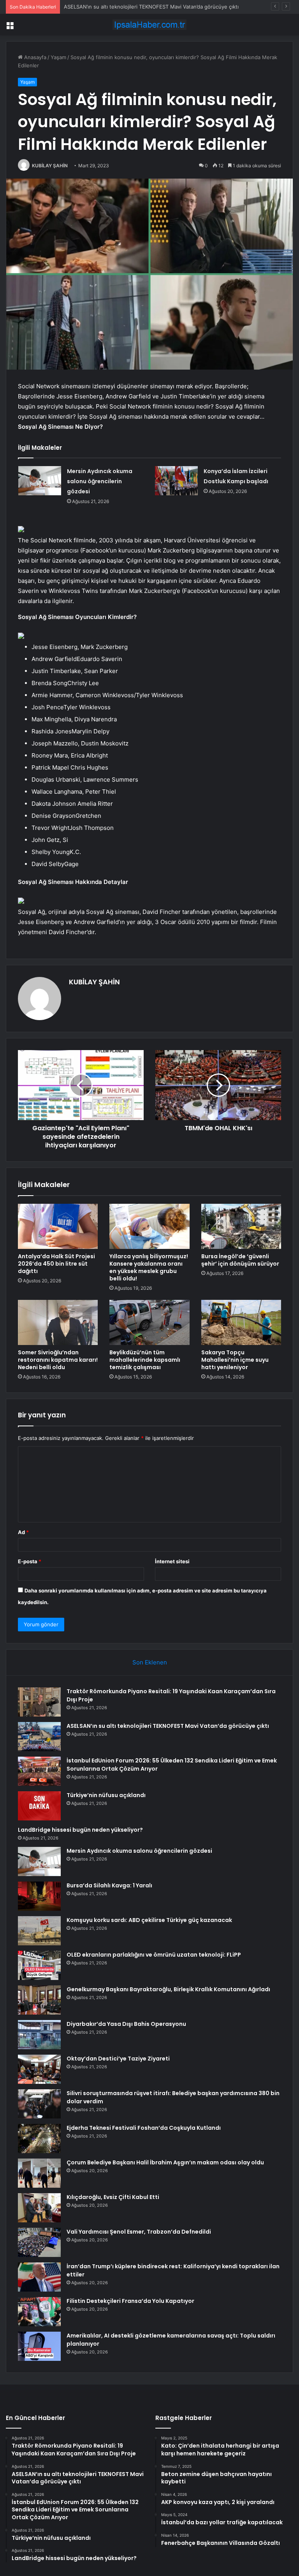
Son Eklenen (150, 1662)
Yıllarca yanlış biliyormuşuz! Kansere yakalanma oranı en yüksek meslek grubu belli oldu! (149, 1267)
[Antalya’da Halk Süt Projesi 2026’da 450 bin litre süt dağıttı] (58, 1226)
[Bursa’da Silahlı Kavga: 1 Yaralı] (39, 1896)
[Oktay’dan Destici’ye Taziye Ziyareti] (39, 2069)
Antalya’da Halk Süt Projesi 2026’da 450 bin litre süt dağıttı (56, 1264)
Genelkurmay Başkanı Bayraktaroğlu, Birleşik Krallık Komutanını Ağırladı (168, 1989)
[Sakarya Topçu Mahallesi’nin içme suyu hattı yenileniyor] (241, 1322)
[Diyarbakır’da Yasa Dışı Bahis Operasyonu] (39, 2035)
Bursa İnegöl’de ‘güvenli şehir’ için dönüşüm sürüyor (240, 1260)
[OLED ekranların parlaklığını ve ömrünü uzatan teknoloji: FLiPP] (39, 1965)
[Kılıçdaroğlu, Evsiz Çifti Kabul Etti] (39, 2208)
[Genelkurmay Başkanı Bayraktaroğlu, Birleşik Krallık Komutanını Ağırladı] (39, 2000)
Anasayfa (34, 57)
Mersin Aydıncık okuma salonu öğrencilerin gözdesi (100, 481)
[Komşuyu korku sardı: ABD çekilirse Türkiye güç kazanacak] (39, 1931)
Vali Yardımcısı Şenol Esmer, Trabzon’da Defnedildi (139, 2232)
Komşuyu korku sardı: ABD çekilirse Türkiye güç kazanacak (149, 1920)
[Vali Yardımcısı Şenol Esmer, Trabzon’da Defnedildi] (39, 2242)
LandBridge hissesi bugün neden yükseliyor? (80, 1830)
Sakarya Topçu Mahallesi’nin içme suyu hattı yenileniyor (235, 1360)
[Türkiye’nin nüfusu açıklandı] (39, 1806)
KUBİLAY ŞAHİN (50, 166)
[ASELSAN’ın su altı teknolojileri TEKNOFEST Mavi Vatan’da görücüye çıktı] (39, 1737)
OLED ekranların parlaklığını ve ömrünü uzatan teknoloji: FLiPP (154, 1955)
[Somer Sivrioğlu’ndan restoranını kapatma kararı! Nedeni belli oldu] (58, 1322)
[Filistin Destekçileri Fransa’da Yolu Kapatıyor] (39, 2312)
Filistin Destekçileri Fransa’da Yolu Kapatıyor (130, 2301)
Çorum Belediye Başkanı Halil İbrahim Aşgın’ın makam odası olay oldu (165, 2162)
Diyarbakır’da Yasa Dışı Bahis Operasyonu (126, 2024)
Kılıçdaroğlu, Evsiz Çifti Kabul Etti (113, 2197)
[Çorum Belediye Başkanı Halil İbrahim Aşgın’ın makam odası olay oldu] (39, 2173)
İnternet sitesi (172, 1561)
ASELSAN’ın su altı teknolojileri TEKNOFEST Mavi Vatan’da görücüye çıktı (168, 1726)
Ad (23, 1532)
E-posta (30, 1561)
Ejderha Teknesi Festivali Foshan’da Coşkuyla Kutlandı (144, 2128)
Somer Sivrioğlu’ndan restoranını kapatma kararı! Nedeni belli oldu (58, 1360)
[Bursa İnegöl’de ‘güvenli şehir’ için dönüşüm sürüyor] (241, 1226)
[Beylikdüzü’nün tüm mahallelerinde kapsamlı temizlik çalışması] (149, 1322)
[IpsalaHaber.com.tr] (149, 25)
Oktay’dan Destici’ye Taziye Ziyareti (118, 2059)
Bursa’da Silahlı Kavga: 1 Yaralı (109, 1885)
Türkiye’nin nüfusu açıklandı (106, 1795)
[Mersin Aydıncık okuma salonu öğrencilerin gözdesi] (40, 481)
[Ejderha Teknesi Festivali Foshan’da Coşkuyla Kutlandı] (39, 2138)
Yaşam (58, 57)
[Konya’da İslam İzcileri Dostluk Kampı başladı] (176, 481)
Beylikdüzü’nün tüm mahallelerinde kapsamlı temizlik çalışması (145, 1360)
